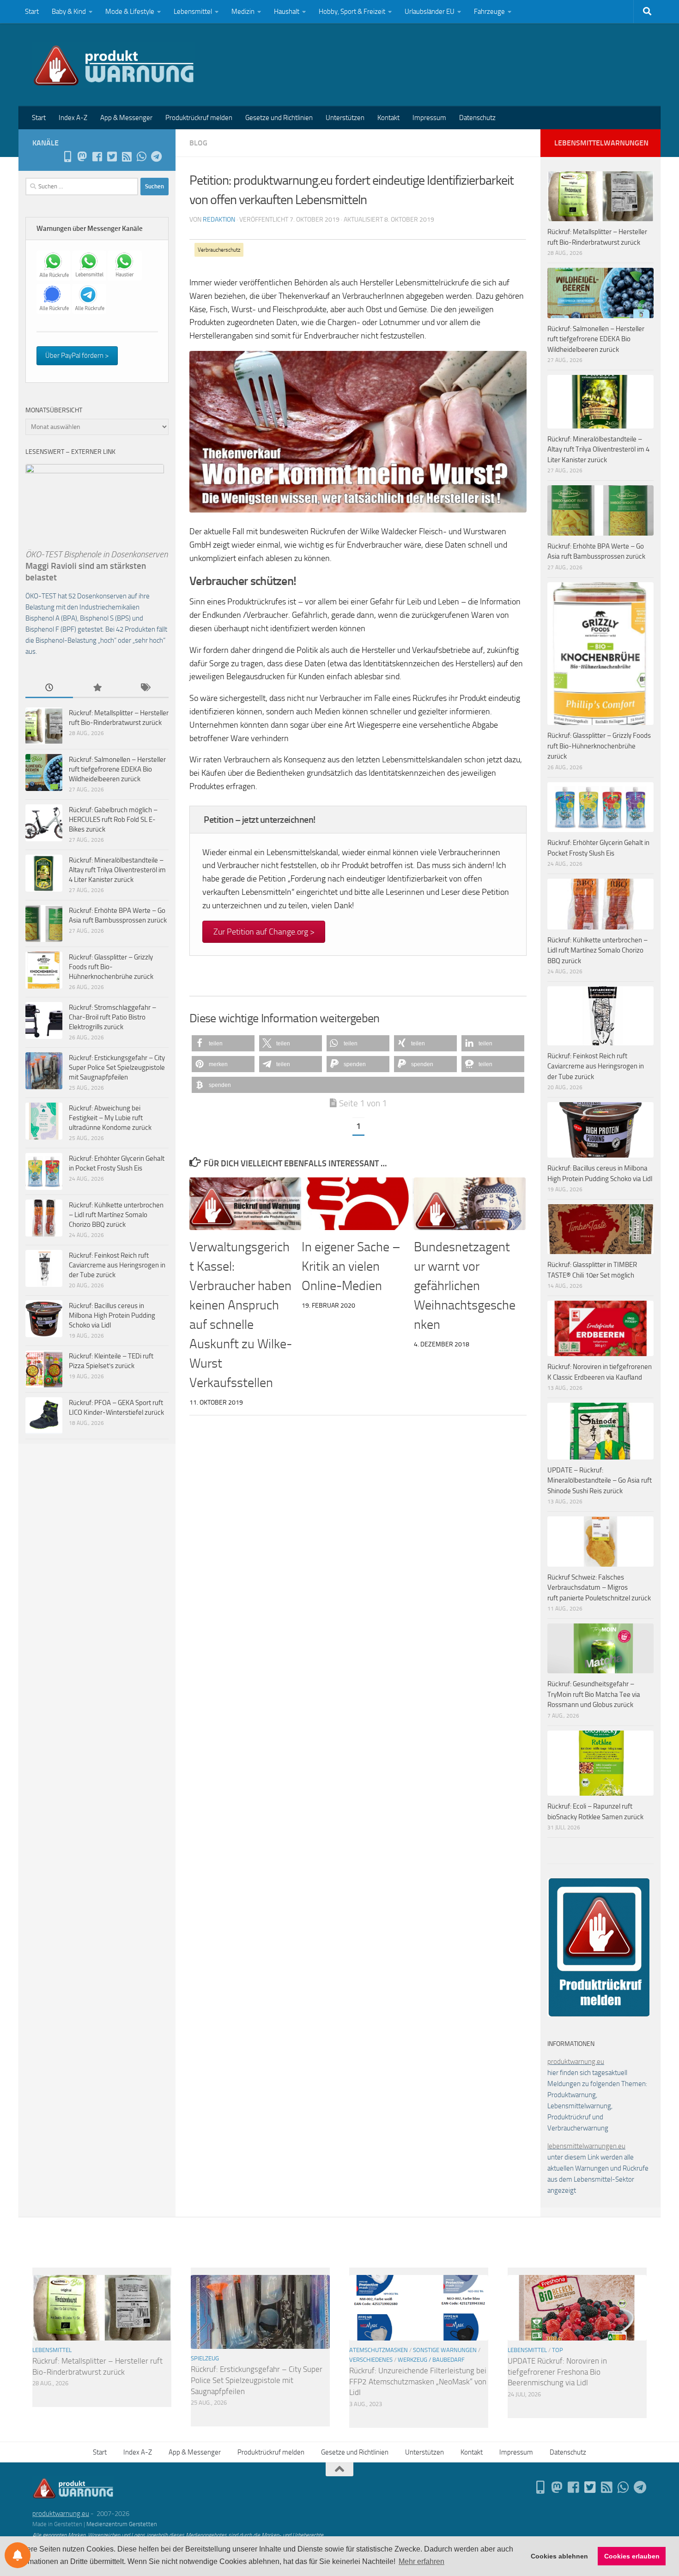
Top (558, 2350)
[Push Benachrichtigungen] (18, 2555)
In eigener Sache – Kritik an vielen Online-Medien (351, 1266)
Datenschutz (477, 118)
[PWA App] (67, 157)
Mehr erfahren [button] (421, 2561)
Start (32, 12)
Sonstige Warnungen (445, 2350)
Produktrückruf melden (199, 118)
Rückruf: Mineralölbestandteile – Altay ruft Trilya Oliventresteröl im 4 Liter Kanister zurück (117, 870)
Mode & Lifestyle (130, 12)
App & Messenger (126, 118)
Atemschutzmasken (379, 2350)
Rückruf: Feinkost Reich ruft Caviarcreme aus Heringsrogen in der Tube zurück (117, 1265)
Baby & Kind (69, 12)
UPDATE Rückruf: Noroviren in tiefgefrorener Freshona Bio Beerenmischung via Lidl (557, 2372)
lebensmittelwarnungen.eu (586, 2146)
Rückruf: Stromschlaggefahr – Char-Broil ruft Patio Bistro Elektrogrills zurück (112, 1017)
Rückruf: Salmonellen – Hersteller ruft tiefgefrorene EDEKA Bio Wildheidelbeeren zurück (117, 769)
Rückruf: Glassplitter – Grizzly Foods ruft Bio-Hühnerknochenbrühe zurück (111, 967)
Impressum (429, 118)
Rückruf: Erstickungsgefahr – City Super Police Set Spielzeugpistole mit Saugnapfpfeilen (117, 1068)
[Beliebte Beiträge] (97, 688)
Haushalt (287, 12)
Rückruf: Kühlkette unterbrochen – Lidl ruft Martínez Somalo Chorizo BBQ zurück (116, 1215)
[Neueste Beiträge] (49, 688)
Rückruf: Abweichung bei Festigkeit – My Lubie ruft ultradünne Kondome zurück (110, 1118)
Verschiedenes (371, 2360)
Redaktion (219, 220)
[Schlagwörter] (145, 688)
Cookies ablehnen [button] (559, 2556)
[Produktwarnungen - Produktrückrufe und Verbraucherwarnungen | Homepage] (114, 65)
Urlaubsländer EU (430, 12)
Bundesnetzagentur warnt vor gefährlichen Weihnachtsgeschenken (465, 1286)
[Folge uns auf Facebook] (97, 157)
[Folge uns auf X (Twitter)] (112, 157)
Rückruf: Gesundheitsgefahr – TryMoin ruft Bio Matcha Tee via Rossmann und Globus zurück (594, 1694)
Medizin (243, 12)
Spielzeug (205, 2358)
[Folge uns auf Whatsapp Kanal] (141, 157)
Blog (198, 143)
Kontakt (388, 118)
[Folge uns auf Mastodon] (82, 157)
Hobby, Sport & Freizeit (352, 12)
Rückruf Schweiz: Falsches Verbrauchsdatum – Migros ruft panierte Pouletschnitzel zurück (599, 1588)
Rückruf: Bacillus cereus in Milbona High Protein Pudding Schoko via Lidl (112, 1315)
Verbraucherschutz (219, 250)
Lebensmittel (193, 12)
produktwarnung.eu (576, 2062)
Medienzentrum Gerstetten (122, 2524)
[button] (223, 1043)
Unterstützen (345, 118)
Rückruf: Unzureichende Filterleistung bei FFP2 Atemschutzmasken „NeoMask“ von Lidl (418, 2381)
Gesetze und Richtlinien (279, 118)
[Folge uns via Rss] (127, 157)
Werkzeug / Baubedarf (431, 2360)
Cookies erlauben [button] (632, 2556)
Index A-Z (73, 118)
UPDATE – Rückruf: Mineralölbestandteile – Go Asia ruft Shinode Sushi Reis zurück (600, 1481)
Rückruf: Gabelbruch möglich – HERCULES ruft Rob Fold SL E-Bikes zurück (113, 820)
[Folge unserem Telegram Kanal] (156, 157)
